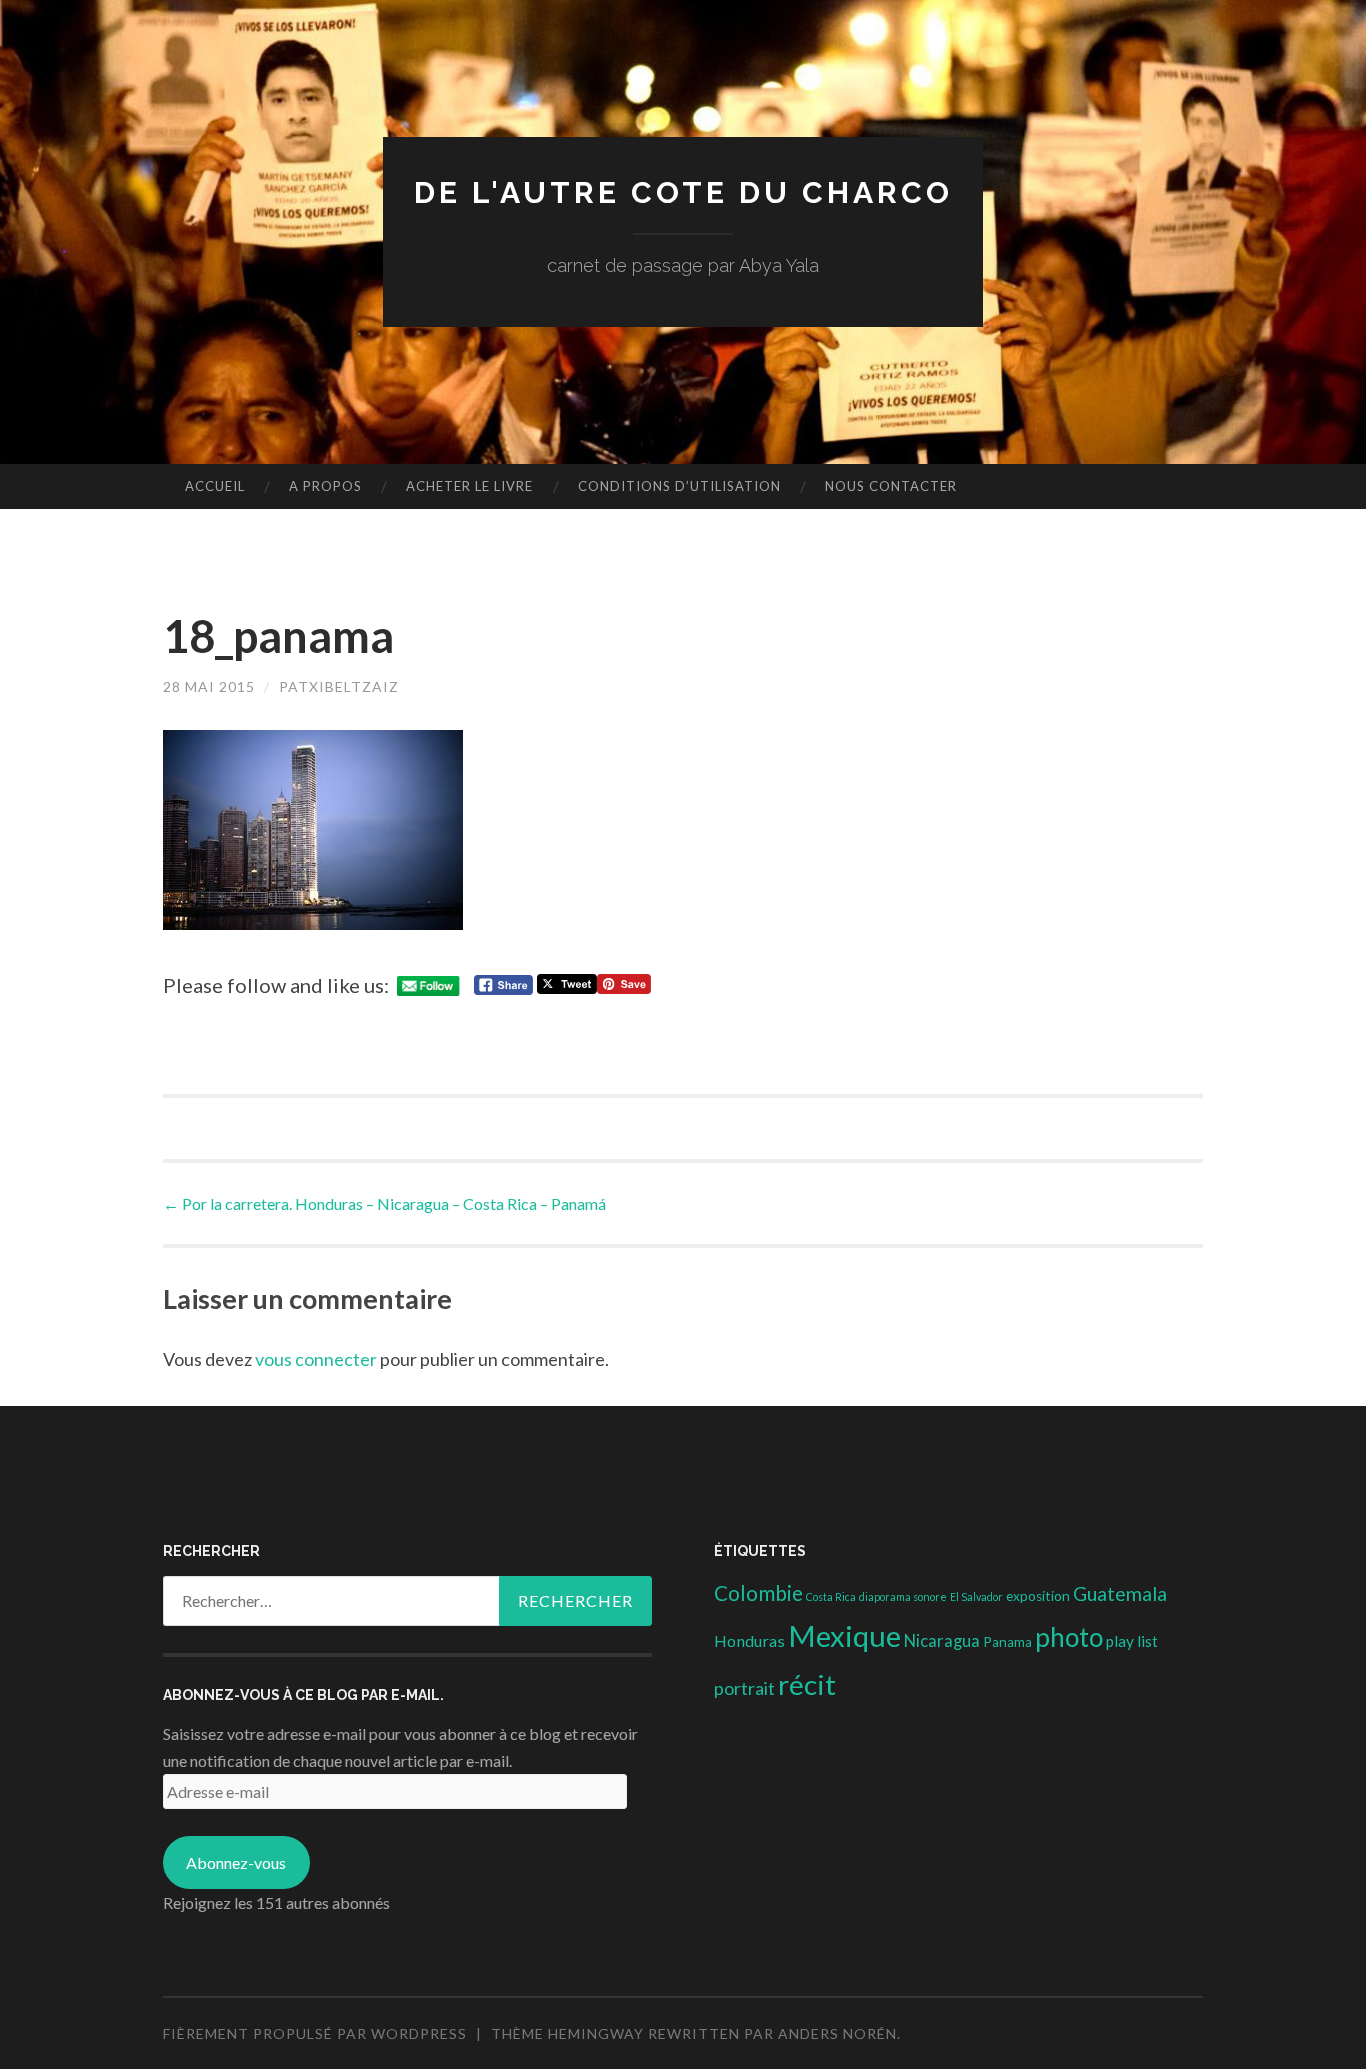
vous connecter (316, 1359)
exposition (1038, 1596)
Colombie (758, 1593)
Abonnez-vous (236, 1862)
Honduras (749, 1640)
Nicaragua (942, 1641)
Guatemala (1120, 1593)
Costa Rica (831, 1596)
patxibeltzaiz (339, 686)
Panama (1007, 1642)
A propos (325, 486)
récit (807, 1684)
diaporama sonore (903, 1596)
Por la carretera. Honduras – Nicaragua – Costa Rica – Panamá (384, 1203)
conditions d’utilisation (679, 486)
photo (1069, 1637)
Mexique (844, 1635)
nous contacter (891, 486)
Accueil (215, 486)
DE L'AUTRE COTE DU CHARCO (683, 192)
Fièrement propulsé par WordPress (315, 2033)
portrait (744, 1688)
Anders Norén (837, 2033)
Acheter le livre (469, 486)
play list (1132, 1641)
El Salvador (976, 1596)
